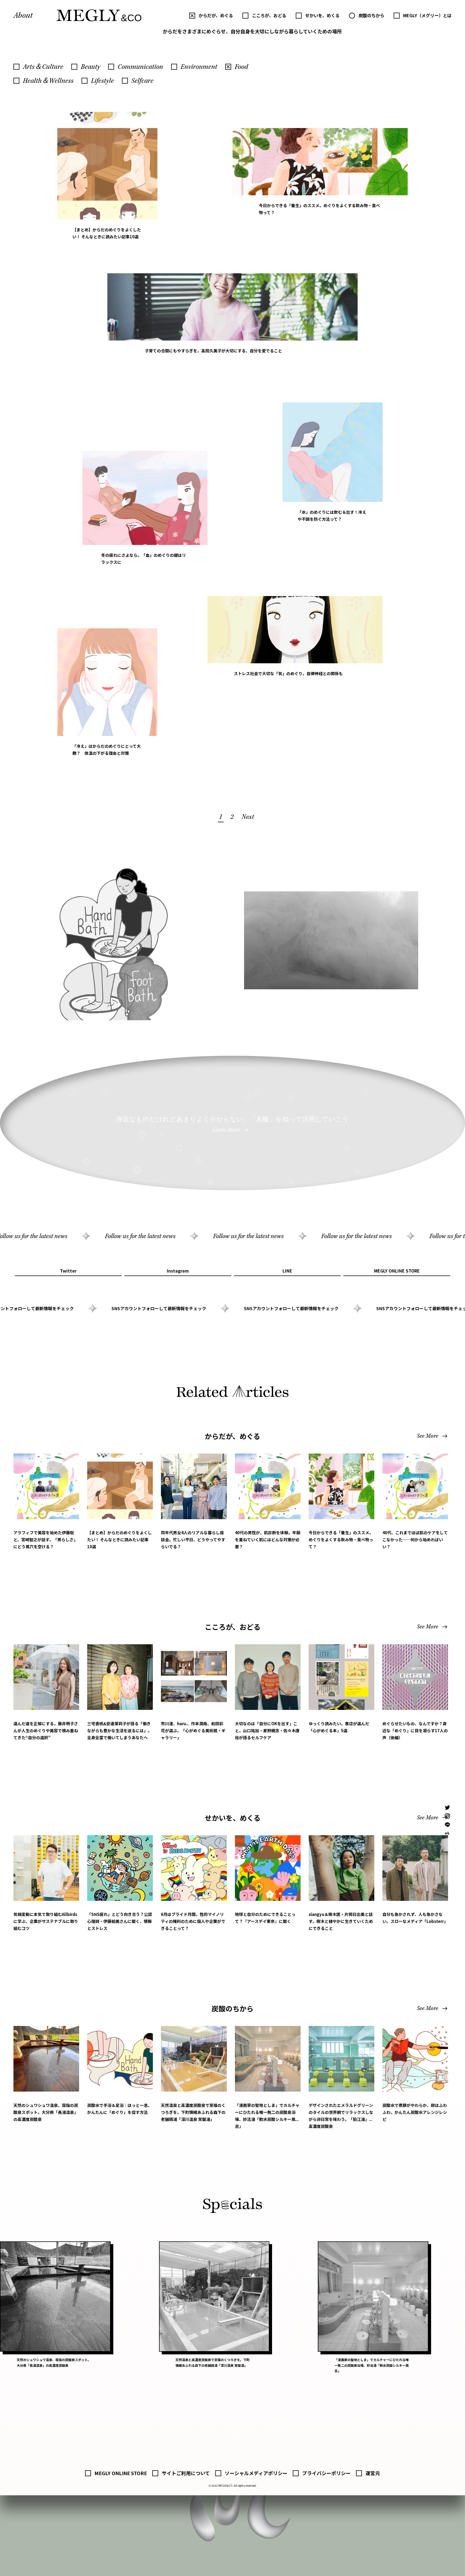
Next (248, 817)
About (23, 15)
